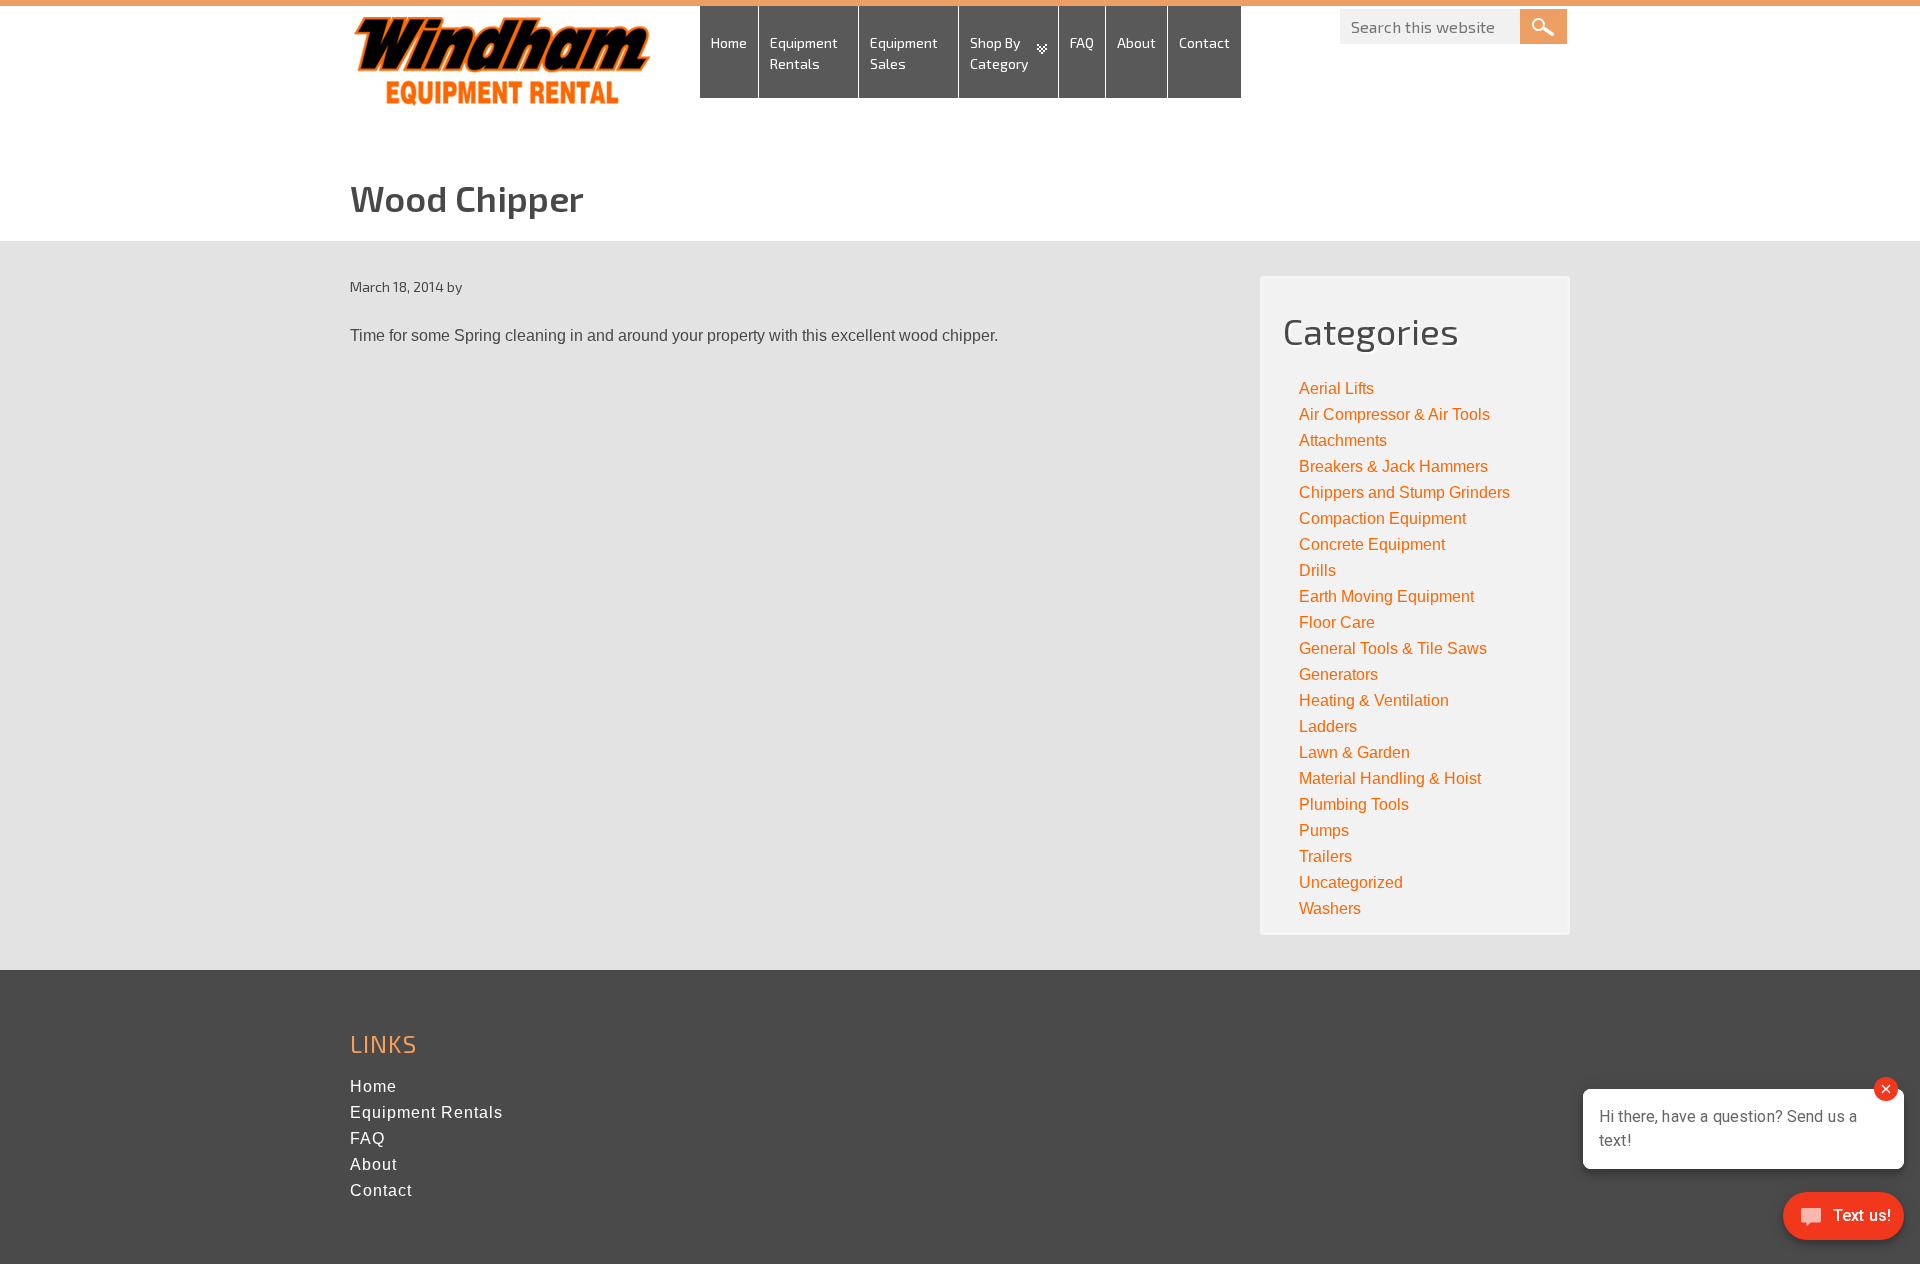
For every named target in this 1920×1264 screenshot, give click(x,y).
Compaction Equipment (1382, 518)
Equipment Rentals (426, 1112)
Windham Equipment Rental (500, 67)
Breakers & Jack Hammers (1393, 466)
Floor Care (1337, 622)
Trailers (1325, 856)
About (373, 1164)
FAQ (367, 1138)
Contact (381, 1190)
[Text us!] (1843, 1222)
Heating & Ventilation (1374, 700)
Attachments (1343, 440)
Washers (1330, 908)
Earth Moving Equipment (1386, 596)
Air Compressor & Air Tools (1394, 414)
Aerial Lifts (1336, 388)
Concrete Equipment (1372, 544)
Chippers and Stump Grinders (1404, 492)
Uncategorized (1351, 882)
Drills (1317, 570)
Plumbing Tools (1354, 804)
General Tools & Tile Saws (1393, 648)
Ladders (1328, 726)
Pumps (1324, 830)
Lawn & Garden (1354, 752)
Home (373, 1086)
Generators (1338, 674)
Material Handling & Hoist (1390, 778)
